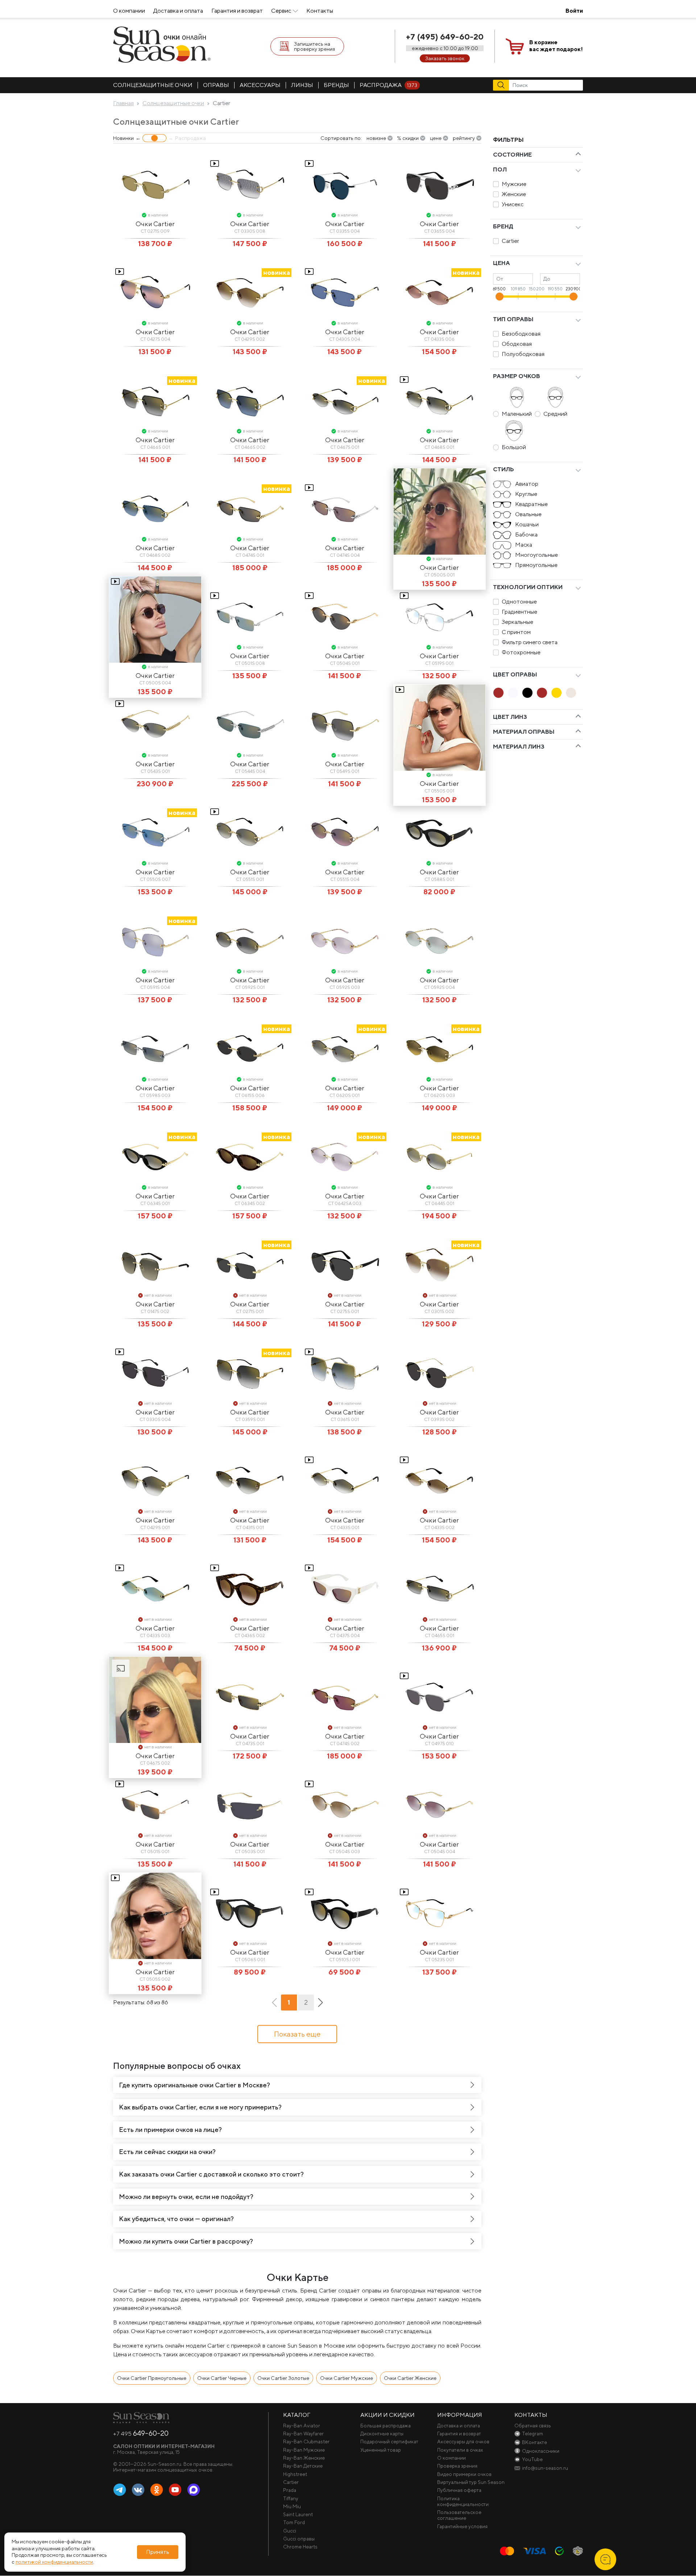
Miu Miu (292, 2506)
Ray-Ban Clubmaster (306, 2442)
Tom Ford (294, 2522)
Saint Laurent (298, 2514)
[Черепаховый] (542, 693)
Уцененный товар (381, 2450)
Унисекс (513, 204)
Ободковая (517, 344)
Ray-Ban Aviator (302, 2426)
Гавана (498, 693)
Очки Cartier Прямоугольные (152, 2378)
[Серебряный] (571, 693)
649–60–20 (141, 2433)
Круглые (526, 494)
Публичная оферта (459, 2490)
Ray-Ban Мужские (304, 2450)
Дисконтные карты (382, 2434)
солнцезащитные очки (153, 85)
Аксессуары (260, 85)
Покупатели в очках (460, 2450)
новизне (376, 138)
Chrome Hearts (300, 2547)
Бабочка (526, 535)
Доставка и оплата (178, 11)
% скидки (408, 138)
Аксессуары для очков (463, 2442)
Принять (158, 2552)
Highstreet (295, 2474)
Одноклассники (157, 2490)
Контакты (320, 11)
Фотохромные (521, 652)
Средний (555, 414)
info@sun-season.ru (545, 2468)
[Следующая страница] (320, 2003)
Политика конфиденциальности (463, 2501)
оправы (216, 85)
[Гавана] (498, 693)
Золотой (556, 693)
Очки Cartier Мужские (347, 2378)
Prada (290, 2490)
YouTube (175, 2490)
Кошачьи (527, 524)
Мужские (514, 184)
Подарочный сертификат (389, 2442)
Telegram (120, 2490)
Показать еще (297, 2034)
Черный (527, 693)
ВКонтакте (138, 2490)
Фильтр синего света (530, 642)
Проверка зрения (457, 2466)
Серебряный (571, 693)
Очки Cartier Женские (410, 2378)
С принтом (516, 632)
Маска (524, 545)
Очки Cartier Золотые (283, 2378)
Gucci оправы (299, 2539)
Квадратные (531, 504)
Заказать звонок (445, 58)
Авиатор (527, 484)
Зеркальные (517, 622)
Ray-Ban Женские (304, 2458)
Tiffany (291, 2498)
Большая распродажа (386, 2426)
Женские (514, 194)
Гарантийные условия (462, 2526)
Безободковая (521, 334)
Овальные (528, 514)
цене (436, 138)
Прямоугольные (536, 565)
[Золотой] (556, 693)
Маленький (517, 414)
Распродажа (388, 85)
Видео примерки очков (464, 2474)
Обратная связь (533, 2426)
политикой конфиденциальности (54, 2562)
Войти (574, 11)
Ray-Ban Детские (303, 2466)
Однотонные (519, 602)
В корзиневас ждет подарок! (556, 46)
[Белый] (513, 693)
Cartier (510, 241)
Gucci (290, 2531)
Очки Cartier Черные (222, 2378)
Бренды (336, 85)
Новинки (123, 138)
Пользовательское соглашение (459, 2515)
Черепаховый (542, 693)
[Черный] (527, 693)
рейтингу (464, 138)
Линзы (302, 85)
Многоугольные (536, 555)
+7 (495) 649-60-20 (445, 37)
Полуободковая (523, 354)
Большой (514, 447)
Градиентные (519, 612)
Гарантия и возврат (237, 11)
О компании (129, 11)
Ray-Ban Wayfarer (303, 2434)
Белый (513, 693)
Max (194, 2490)
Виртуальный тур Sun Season (471, 2482)
